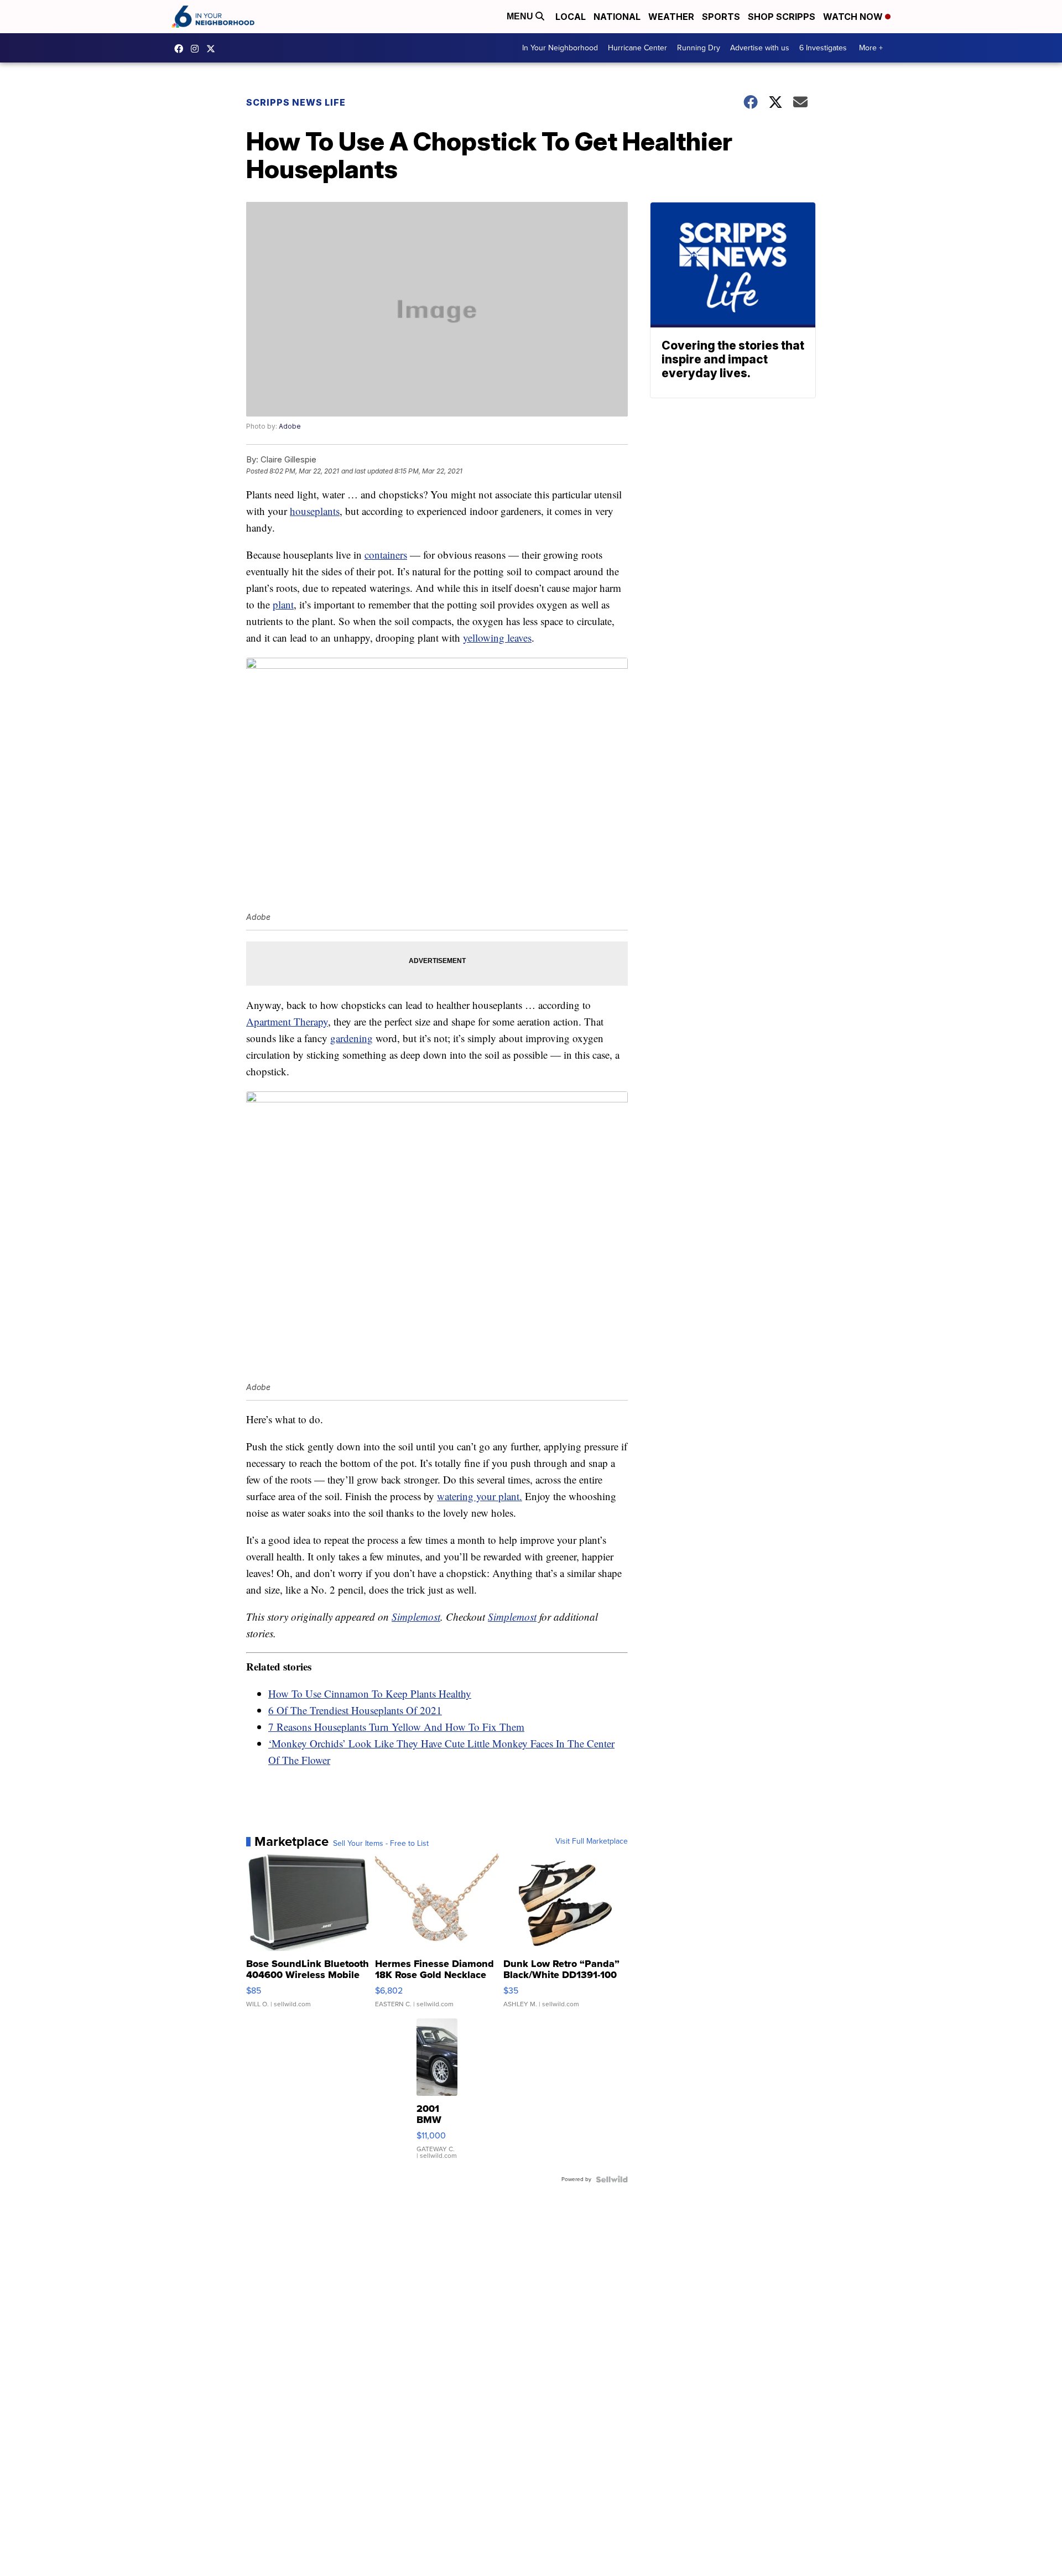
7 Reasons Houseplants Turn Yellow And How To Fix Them (396, 1727)
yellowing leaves (497, 638)
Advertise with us (760, 48)
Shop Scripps (782, 17)
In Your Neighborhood (560, 48)
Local (571, 17)
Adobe (290, 426)
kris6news (197, 49)
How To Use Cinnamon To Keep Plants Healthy (370, 1693)
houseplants (315, 511)
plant (283, 604)
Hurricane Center (637, 48)
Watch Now (854, 17)
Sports (721, 17)
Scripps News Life (296, 102)
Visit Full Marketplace (592, 1841)
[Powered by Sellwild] (612, 2179)
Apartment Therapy (287, 1021)
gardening (352, 1038)
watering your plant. (480, 1496)
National (617, 17)
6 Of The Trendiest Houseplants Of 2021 (355, 1710)
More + (871, 48)
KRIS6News (181, 49)
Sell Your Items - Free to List (381, 1844)
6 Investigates (823, 48)
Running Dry (699, 48)
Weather (671, 17)
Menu (521, 16)
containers (386, 555)
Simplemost (416, 1617)
